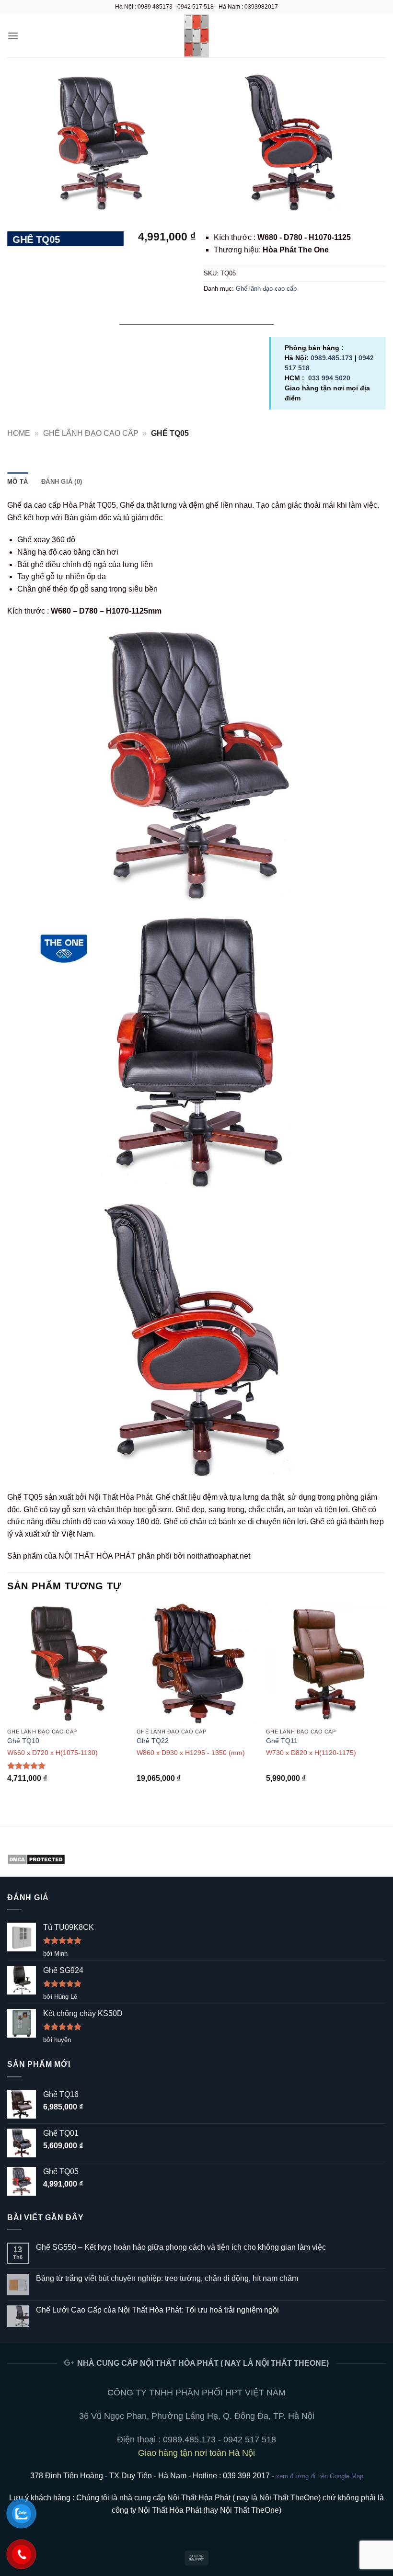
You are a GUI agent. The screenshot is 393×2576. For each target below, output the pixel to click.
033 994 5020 (329, 378)
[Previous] (8, 1707)
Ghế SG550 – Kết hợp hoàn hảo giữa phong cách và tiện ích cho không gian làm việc (181, 2247)
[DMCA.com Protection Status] (36, 1859)
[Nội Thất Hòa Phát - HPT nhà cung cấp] (196, 36)
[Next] (385, 1707)
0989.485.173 (332, 358)
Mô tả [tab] (17, 482)
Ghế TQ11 (282, 1741)
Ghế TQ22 (153, 1741)
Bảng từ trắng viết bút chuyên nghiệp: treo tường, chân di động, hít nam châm (167, 2278)
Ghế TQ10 (23, 1741)
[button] (13, 36)
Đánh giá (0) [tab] (62, 482)
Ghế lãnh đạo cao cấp (266, 289)
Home (19, 433)
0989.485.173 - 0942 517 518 (220, 2439)
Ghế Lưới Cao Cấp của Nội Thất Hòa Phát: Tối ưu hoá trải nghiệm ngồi (157, 2310)
